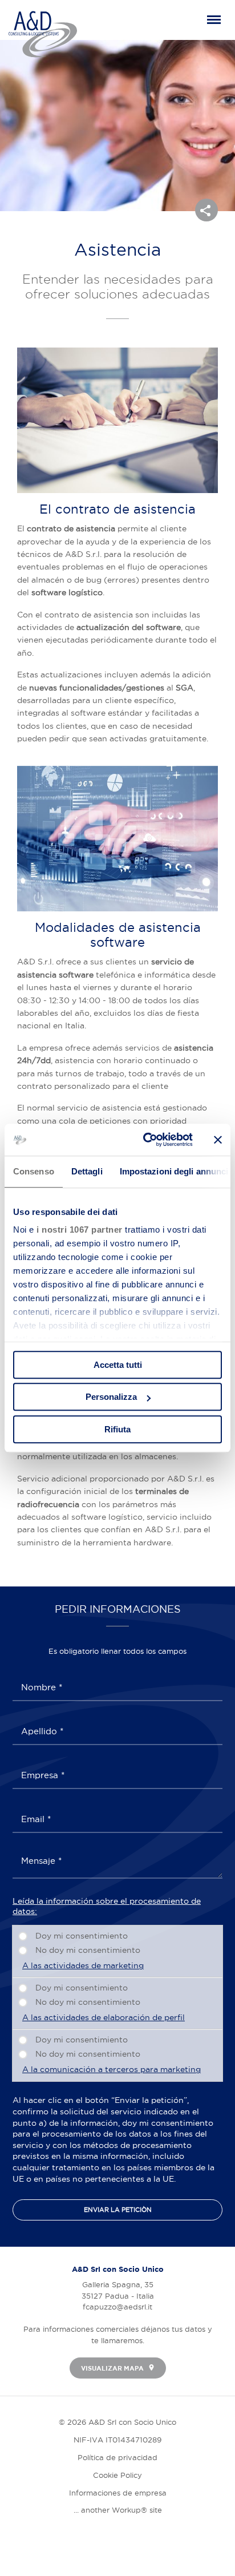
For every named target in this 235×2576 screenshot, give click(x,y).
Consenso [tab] (34, 1171)
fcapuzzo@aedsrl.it (117, 2307)
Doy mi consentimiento (82, 1936)
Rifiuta (117, 1429)
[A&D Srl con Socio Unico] (43, 34)
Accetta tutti (118, 1365)
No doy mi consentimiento (88, 1950)
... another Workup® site (118, 2510)
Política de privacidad (117, 2457)
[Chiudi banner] (218, 1140)
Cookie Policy (117, 2475)
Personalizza (111, 1397)
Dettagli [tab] (87, 1171)
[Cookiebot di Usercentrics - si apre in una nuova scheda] (145, 1140)
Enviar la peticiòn (118, 2210)
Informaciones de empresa (118, 2493)
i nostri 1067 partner (80, 1230)
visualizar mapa (113, 2368)
